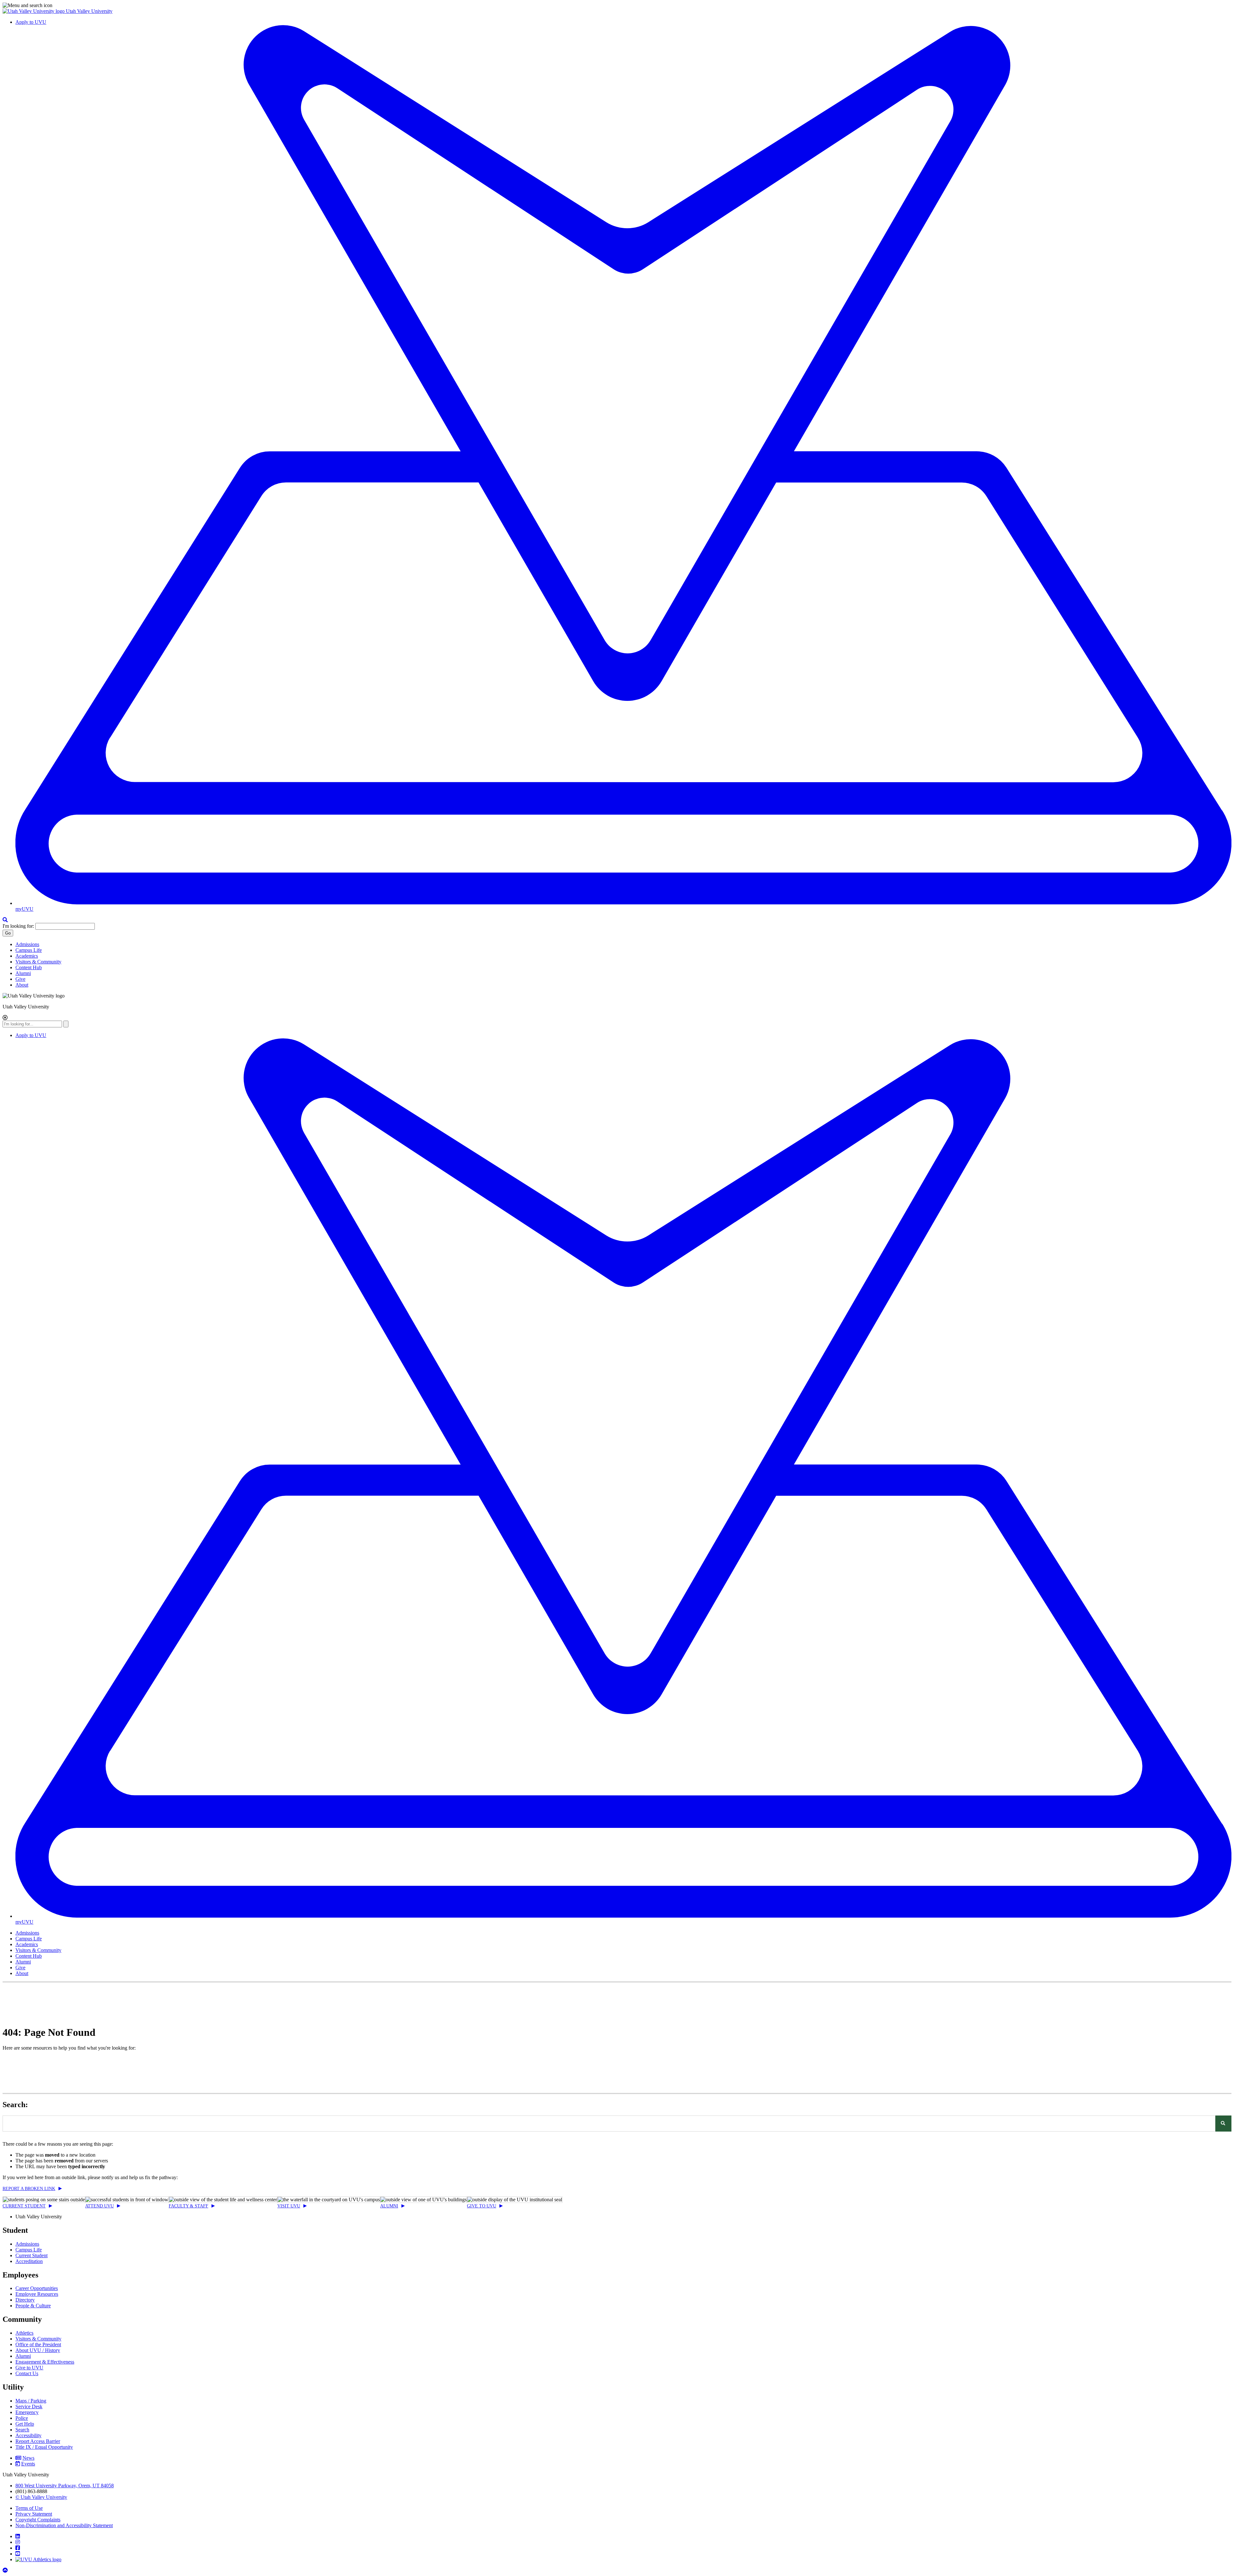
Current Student (24, 2206)
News (28, 2458)
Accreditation (29, 2261)
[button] (617, 5)
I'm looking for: (18, 926)
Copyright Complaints (38, 2520)
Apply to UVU (31, 22)
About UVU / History (38, 2350)
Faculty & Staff (188, 2206)
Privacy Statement (34, 2514)
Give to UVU (482, 2206)
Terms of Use (29, 2508)
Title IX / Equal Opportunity (44, 2447)
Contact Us (27, 2373)
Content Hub (29, 967)
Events (28, 2464)
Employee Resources (37, 2294)
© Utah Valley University (41, 2497)
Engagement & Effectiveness (45, 2362)
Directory (25, 2300)
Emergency (27, 2412)
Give (20, 979)
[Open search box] (5, 920)
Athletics (24, 2333)
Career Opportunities (37, 2288)
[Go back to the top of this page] (6, 2570)
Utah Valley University (89, 11)
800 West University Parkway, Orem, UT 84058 (65, 2486)
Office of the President (38, 2344)
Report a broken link (29, 2189)
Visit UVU (289, 2206)
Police (22, 2418)
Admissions (27, 944)
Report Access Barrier (38, 2441)
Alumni (23, 973)
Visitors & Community (38, 962)
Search (22, 2430)
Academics (27, 956)
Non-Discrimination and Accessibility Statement (64, 2525)
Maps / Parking (31, 2401)
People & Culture (33, 2306)
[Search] (1223, 2124)
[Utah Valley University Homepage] (34, 11)
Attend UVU (99, 2206)
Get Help (25, 2424)
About (22, 985)
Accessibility (28, 2435)
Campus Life (29, 950)
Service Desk (29, 2406)
